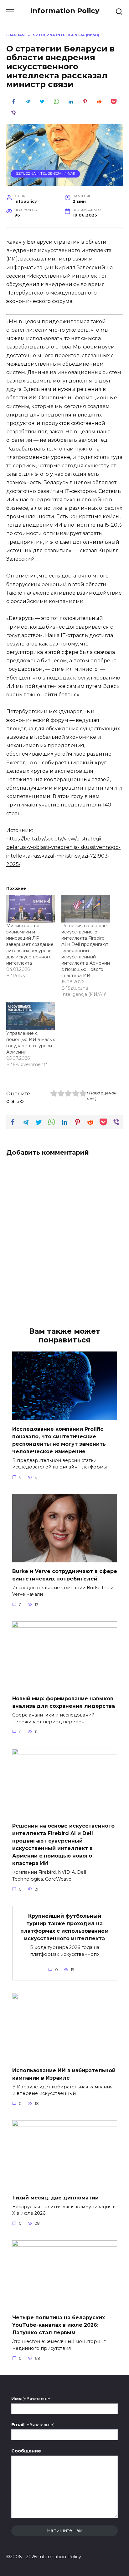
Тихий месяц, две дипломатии (55, 2197)
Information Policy (65, 11)
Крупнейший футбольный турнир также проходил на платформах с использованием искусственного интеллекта (64, 1927)
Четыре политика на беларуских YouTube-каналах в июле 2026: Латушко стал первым (59, 2325)
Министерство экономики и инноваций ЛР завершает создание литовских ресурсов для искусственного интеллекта (30, 944)
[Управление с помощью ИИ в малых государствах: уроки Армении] (31, 1016)
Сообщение (26, 2451)
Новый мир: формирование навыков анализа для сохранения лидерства (64, 1702)
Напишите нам (65, 2530)
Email (33, 2425)
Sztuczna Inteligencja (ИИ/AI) (46, 173)
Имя (31, 2399)
